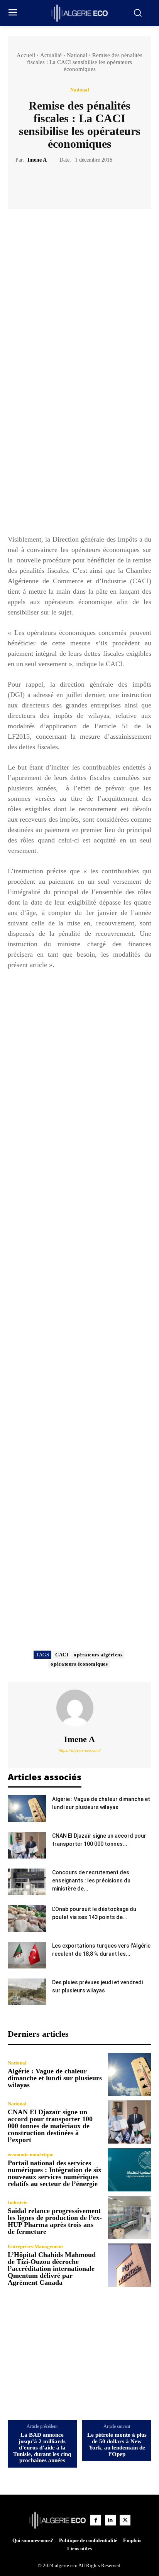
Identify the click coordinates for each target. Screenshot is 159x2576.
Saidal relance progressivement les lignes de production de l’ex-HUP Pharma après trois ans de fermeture (55, 2221)
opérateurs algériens (98, 1655)
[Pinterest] (88, 183)
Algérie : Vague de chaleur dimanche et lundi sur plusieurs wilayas (55, 2078)
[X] (71, 183)
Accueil (26, 55)
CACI (62, 1655)
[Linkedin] (110, 2520)
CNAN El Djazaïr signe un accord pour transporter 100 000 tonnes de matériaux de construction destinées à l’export (50, 2126)
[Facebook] (53, 183)
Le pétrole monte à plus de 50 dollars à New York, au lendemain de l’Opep (117, 2444)
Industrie (18, 2202)
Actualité (51, 55)
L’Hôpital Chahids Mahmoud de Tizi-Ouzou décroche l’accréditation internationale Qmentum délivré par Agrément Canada (52, 2269)
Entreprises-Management (35, 2246)
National (77, 55)
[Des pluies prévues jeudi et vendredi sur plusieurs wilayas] (27, 1992)
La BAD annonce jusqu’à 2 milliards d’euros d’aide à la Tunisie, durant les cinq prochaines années (42, 2448)
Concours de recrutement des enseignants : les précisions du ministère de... (91, 1881)
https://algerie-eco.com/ (80, 1750)
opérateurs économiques (79, 1664)
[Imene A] (79, 1708)
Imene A (37, 160)
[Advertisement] (79, 447)
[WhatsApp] (106, 183)
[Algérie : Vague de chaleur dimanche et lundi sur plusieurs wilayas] (27, 1809)
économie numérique (30, 2155)
